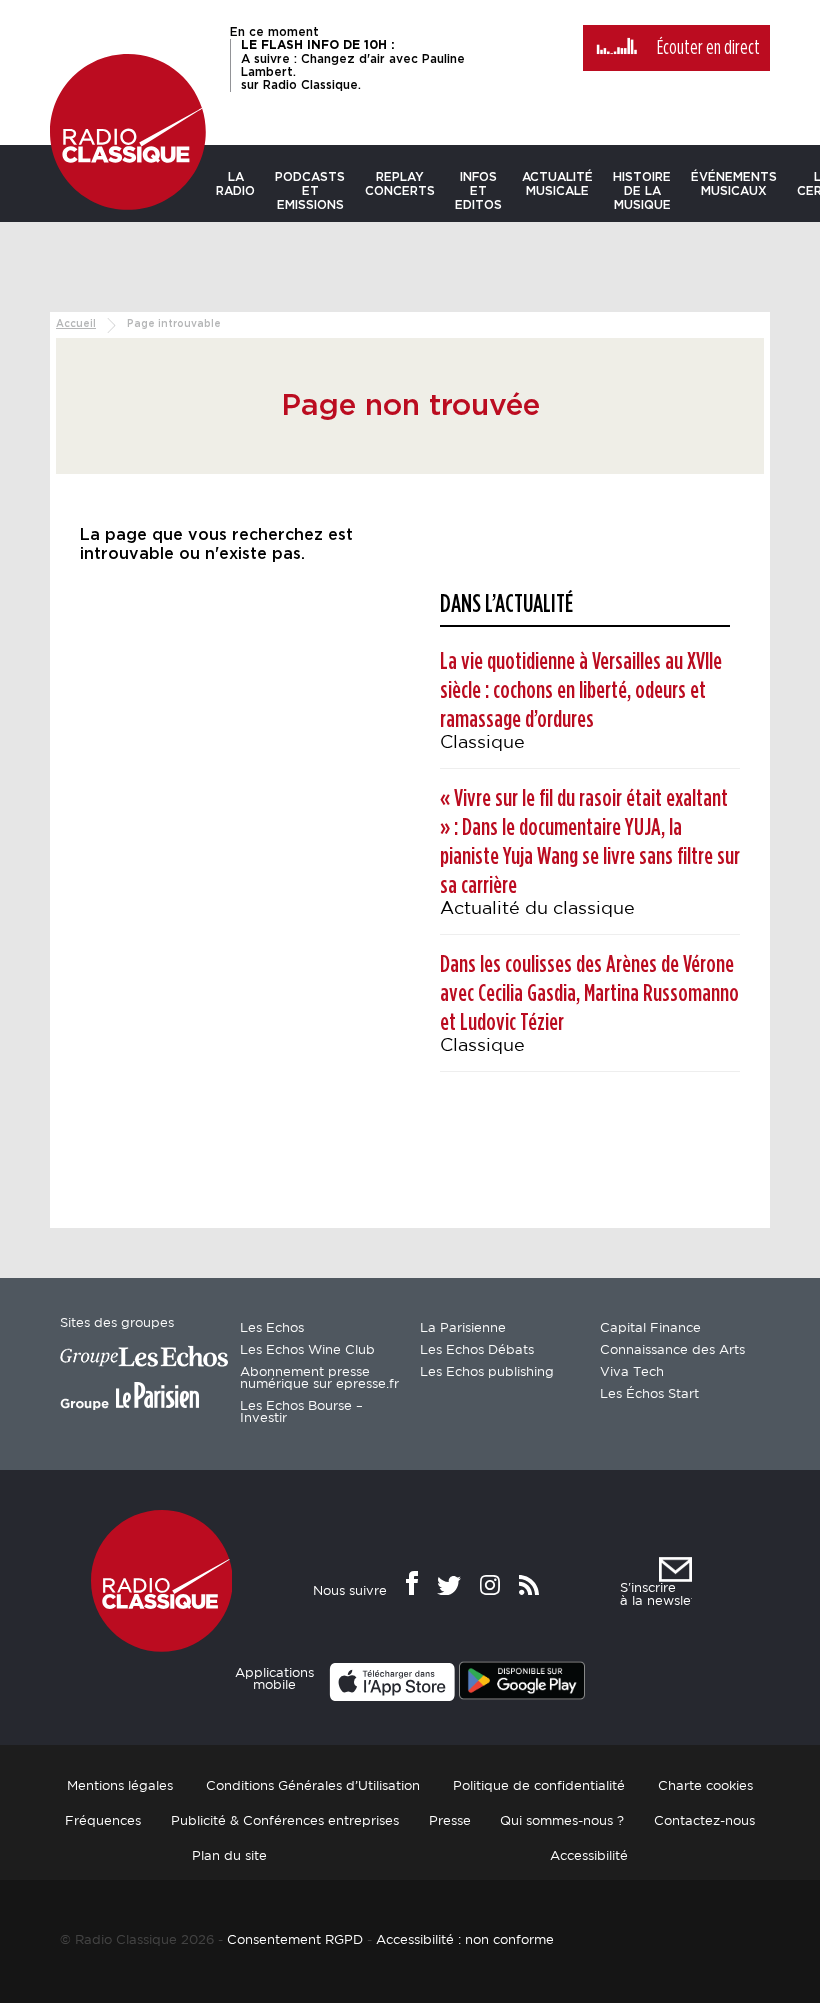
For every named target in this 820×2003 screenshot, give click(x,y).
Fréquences (103, 1821)
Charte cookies (705, 1786)
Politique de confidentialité (539, 1786)
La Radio (235, 184)
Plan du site (229, 1856)
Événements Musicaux (734, 184)
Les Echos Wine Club (307, 1350)
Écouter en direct (708, 48)
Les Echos (272, 1328)
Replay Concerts (400, 184)
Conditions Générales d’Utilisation (313, 1786)
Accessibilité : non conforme (465, 1940)
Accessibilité (589, 1856)
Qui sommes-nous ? (562, 1821)
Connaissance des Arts (672, 1350)
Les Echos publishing (487, 1372)
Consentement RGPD (295, 1940)
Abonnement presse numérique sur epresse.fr (319, 1378)
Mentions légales (120, 1786)
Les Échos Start (649, 1394)
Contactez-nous (704, 1821)
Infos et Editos (478, 191)
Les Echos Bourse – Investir (301, 1412)
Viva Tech (632, 1372)
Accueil (76, 324)
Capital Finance (650, 1328)
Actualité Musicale (557, 184)
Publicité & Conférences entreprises (285, 1821)
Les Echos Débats (477, 1350)
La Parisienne (463, 1328)
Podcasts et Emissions (310, 191)
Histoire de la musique (642, 191)
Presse (450, 1821)
